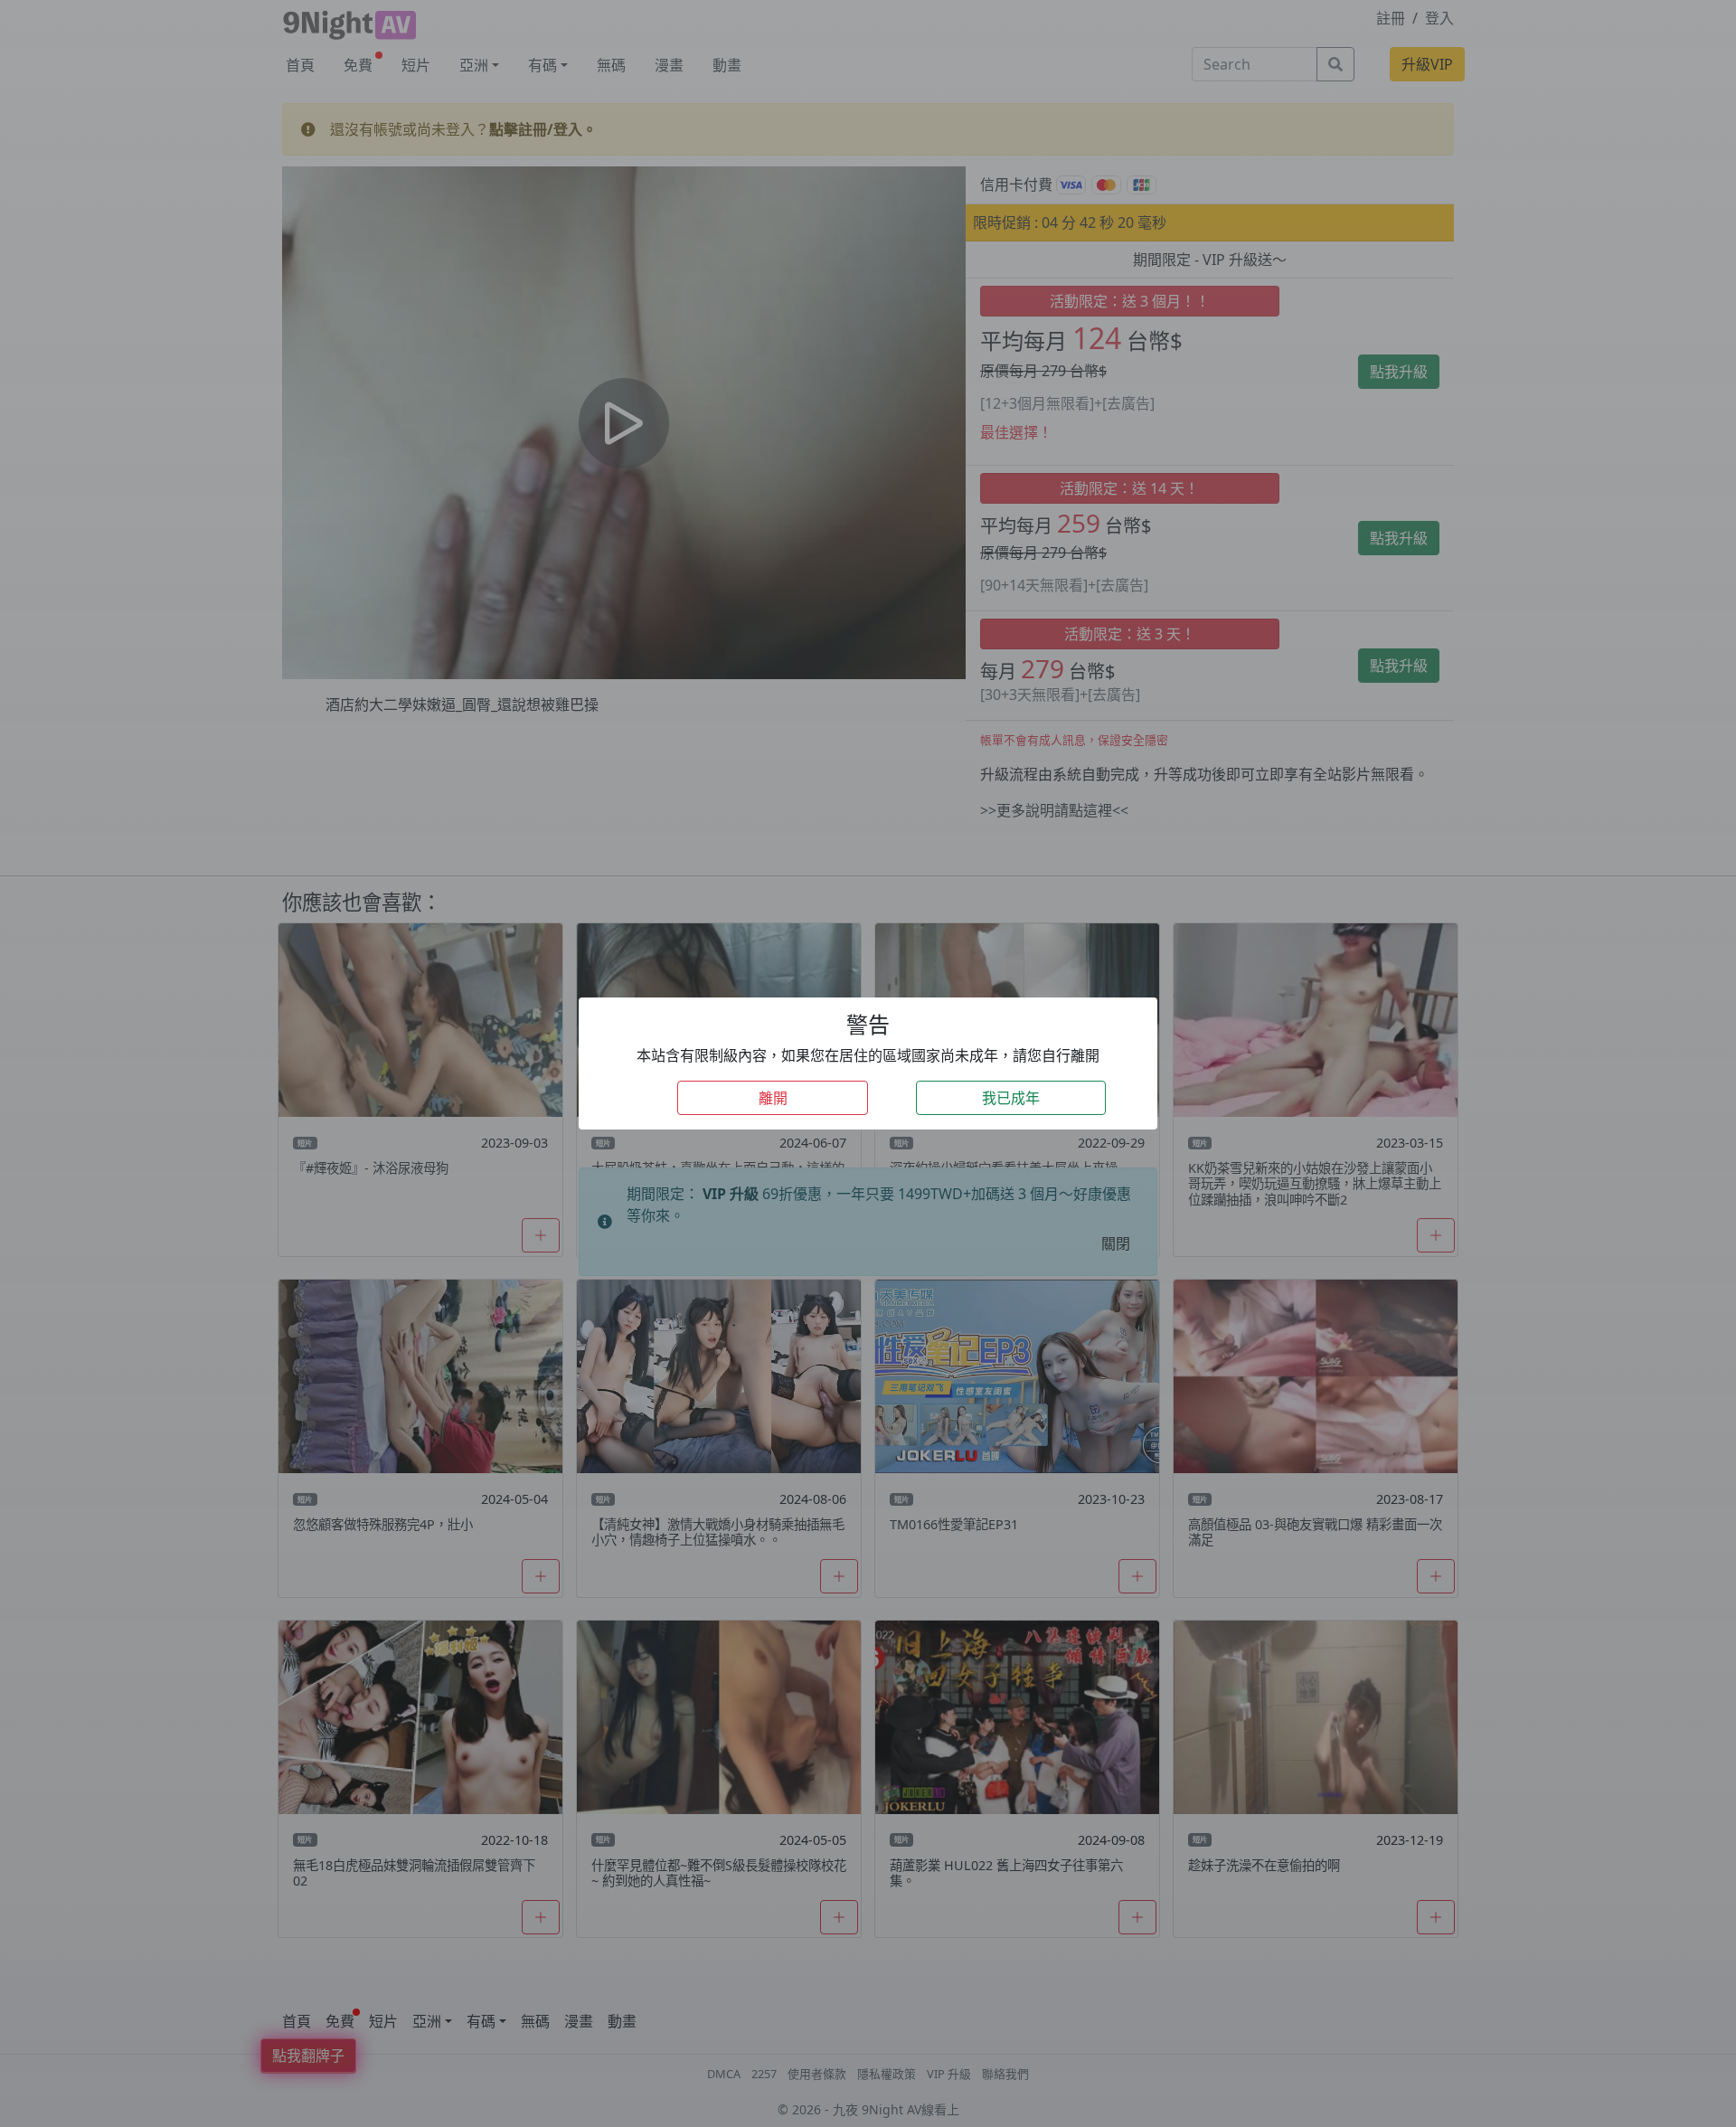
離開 (773, 1098)
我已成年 (1011, 1098)
